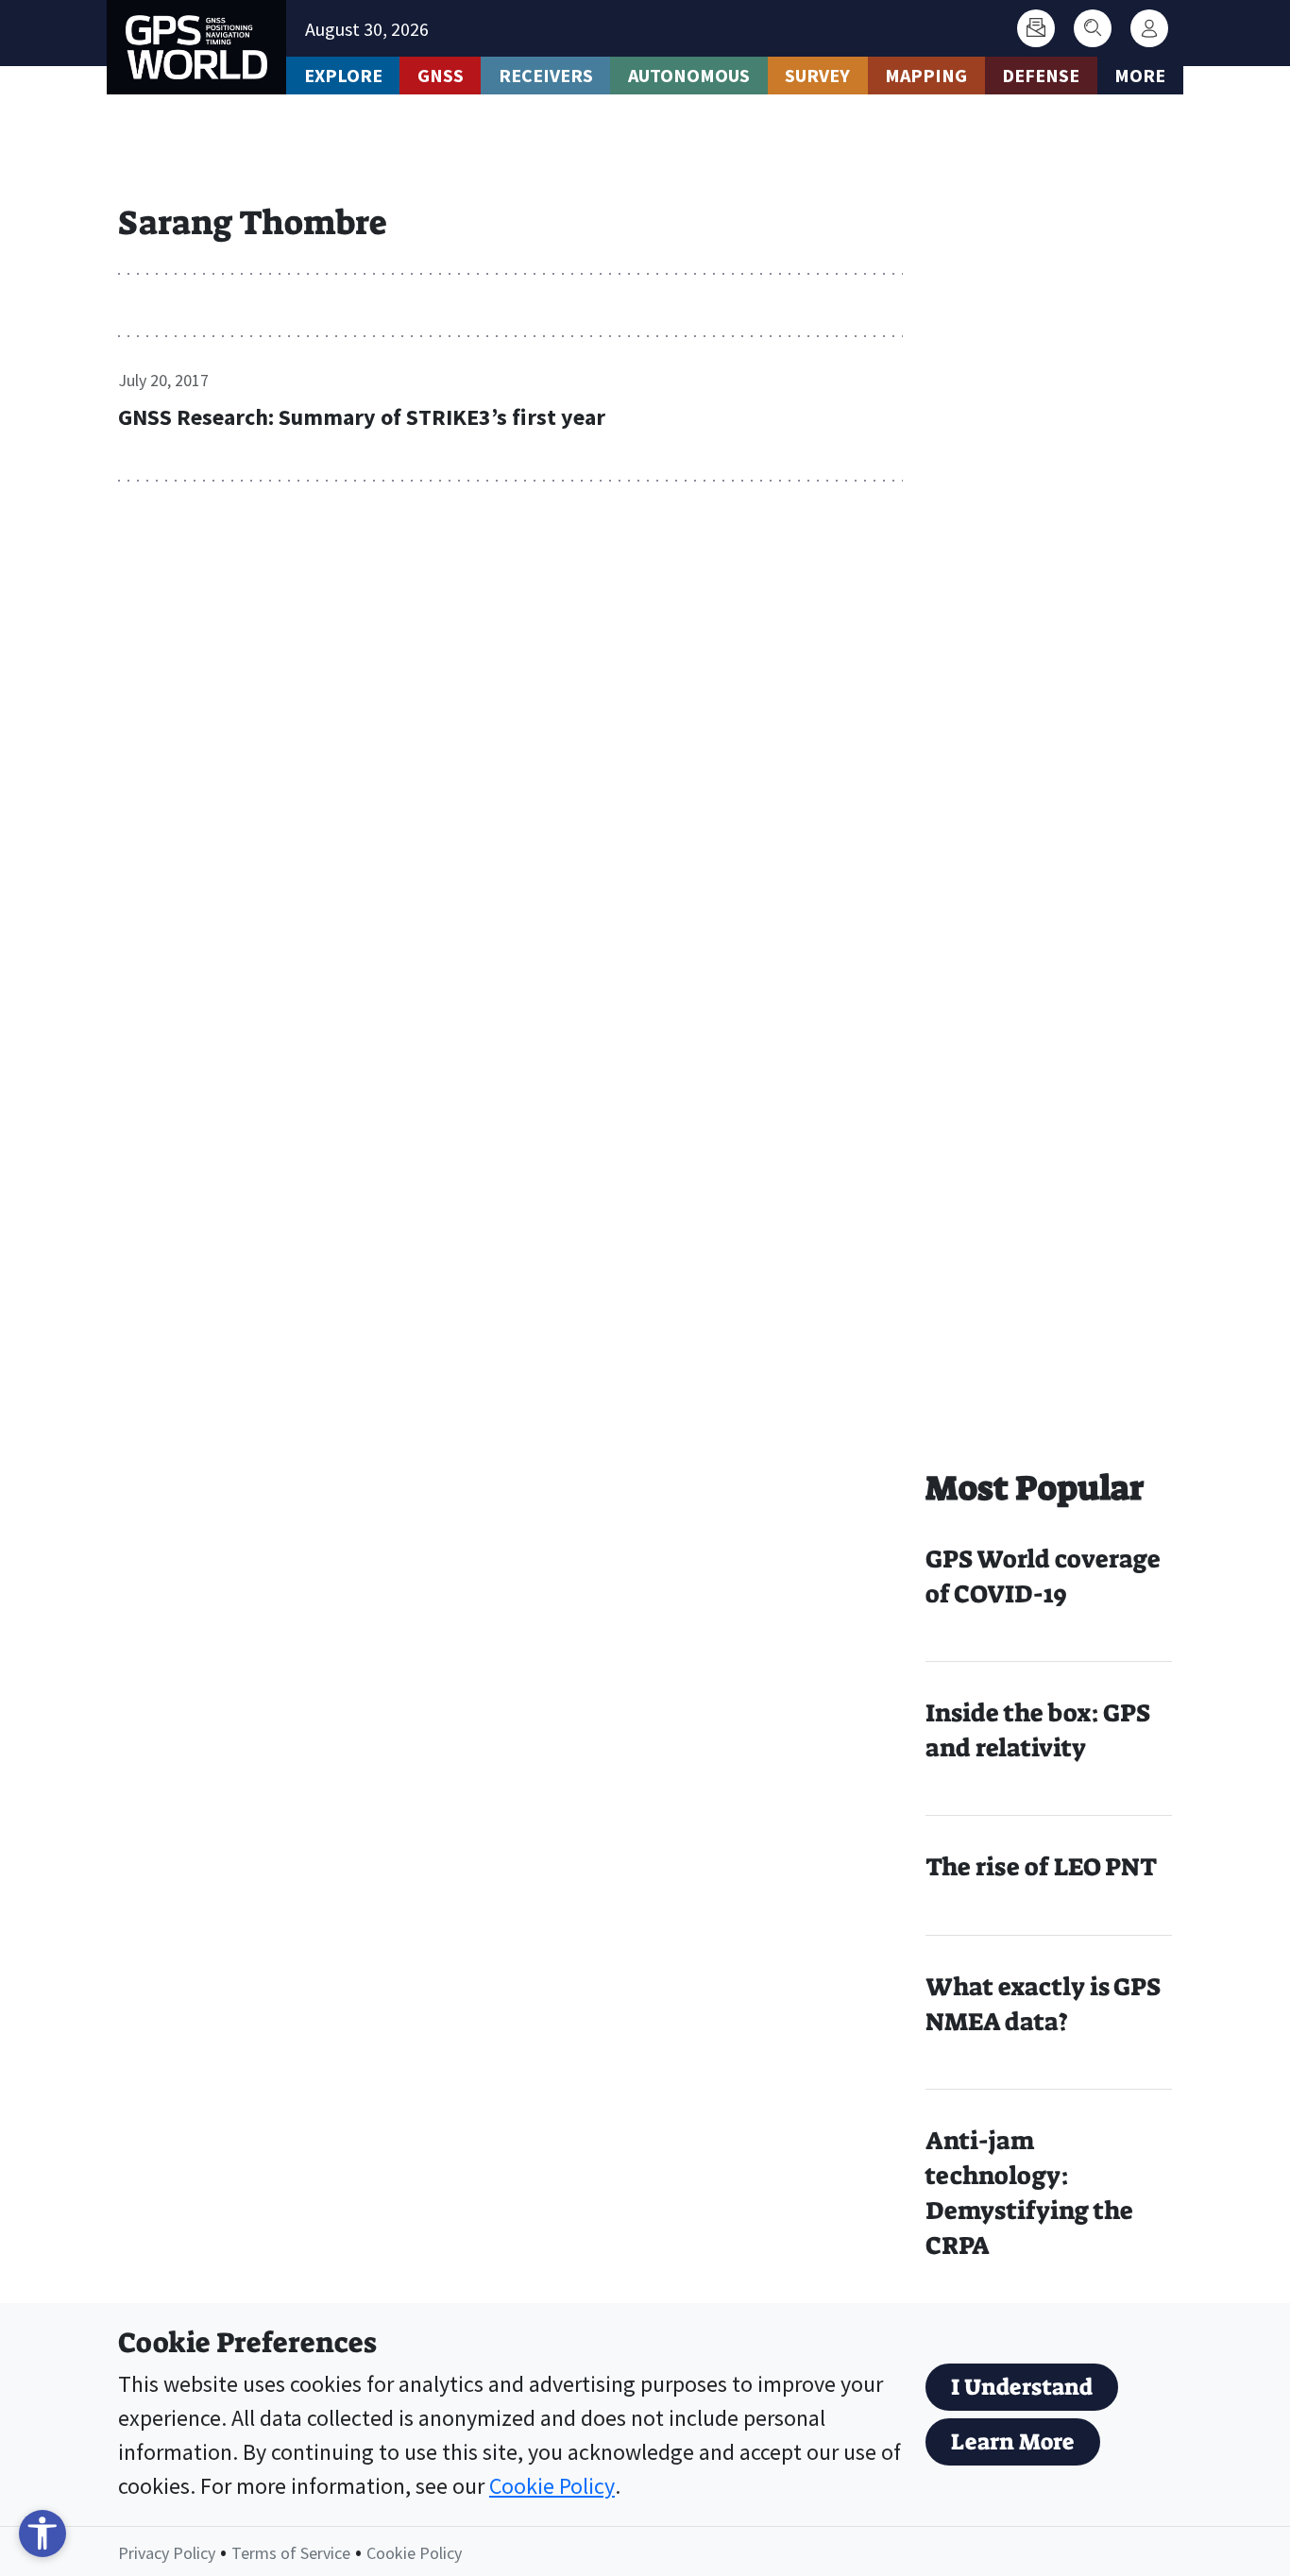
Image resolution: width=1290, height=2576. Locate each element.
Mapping (926, 75)
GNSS (441, 75)
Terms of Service (291, 2553)
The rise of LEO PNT (1041, 1867)
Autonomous (689, 75)
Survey (817, 75)
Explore (343, 75)
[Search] (1093, 28)
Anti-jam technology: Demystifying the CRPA (1029, 2193)
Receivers (546, 75)
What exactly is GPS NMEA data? (1043, 2004)
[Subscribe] (1036, 28)
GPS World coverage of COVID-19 (1043, 1576)
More (1140, 75)
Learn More (1013, 2442)
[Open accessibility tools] (42, 2534)
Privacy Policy (167, 2553)
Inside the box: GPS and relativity (1038, 1730)
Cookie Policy (552, 2486)
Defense (1041, 75)
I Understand (1022, 2387)
